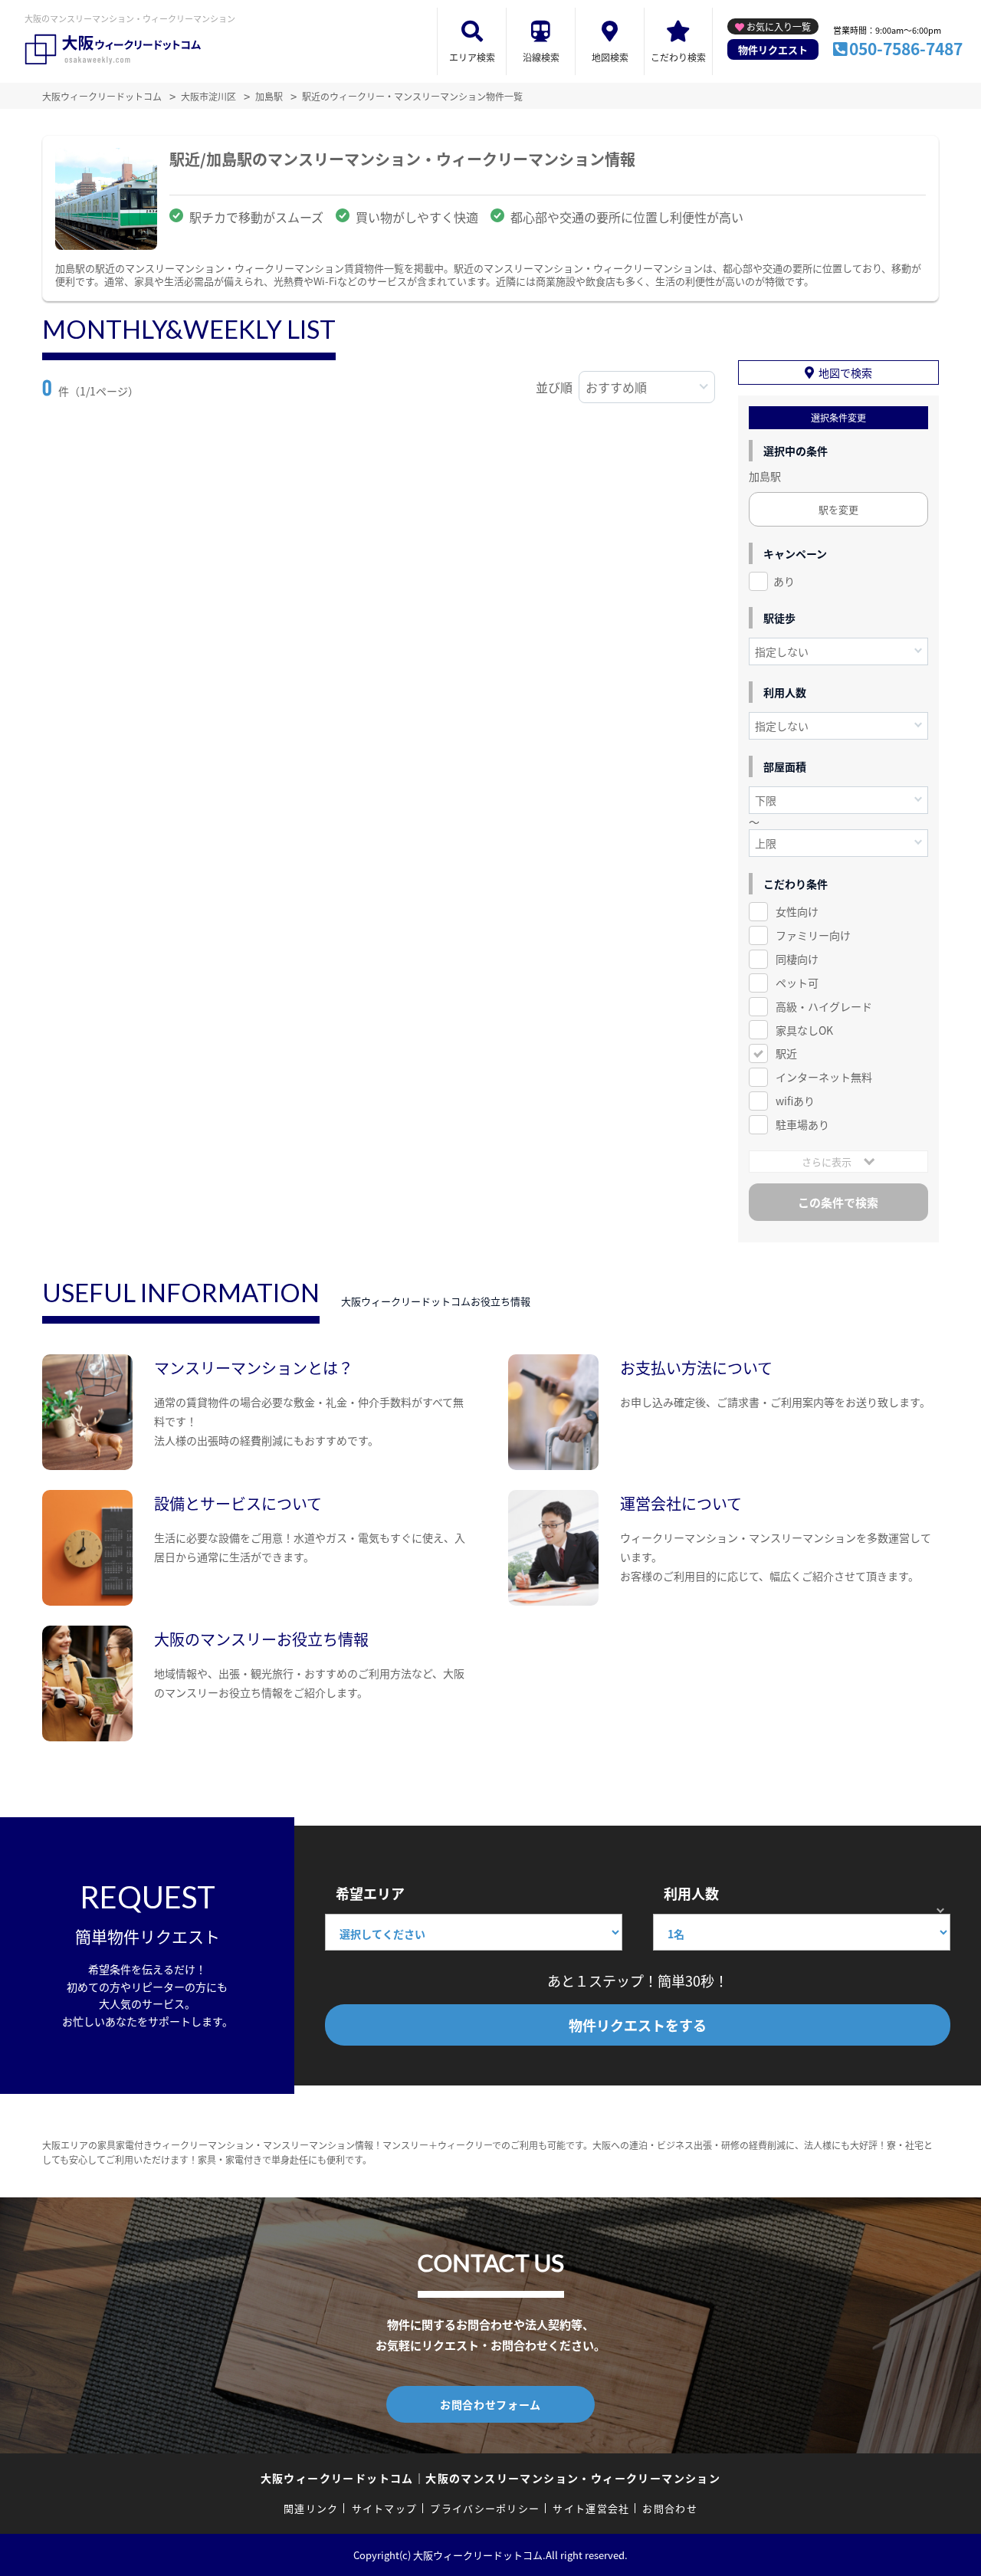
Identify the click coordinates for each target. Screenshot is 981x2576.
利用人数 (691, 1893)
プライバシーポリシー (485, 2508)
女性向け (797, 911)
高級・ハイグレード (824, 1006)
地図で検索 (845, 372)
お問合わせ (670, 2508)
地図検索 (610, 57)
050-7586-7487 (906, 48)
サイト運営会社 (591, 2508)
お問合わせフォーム (490, 2404)
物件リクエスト (773, 49)
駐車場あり (802, 1124)
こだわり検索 (678, 57)
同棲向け (797, 959)
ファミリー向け (813, 935)
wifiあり (795, 1101)
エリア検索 (472, 57)
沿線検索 (541, 57)
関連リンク (311, 2508)
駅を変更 (838, 509)
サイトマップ (385, 2508)
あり (784, 581)
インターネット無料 (824, 1077)
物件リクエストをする (638, 2025)
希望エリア (370, 1893)
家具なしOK (804, 1030)
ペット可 (797, 983)
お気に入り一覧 (779, 26)
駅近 (786, 1053)
